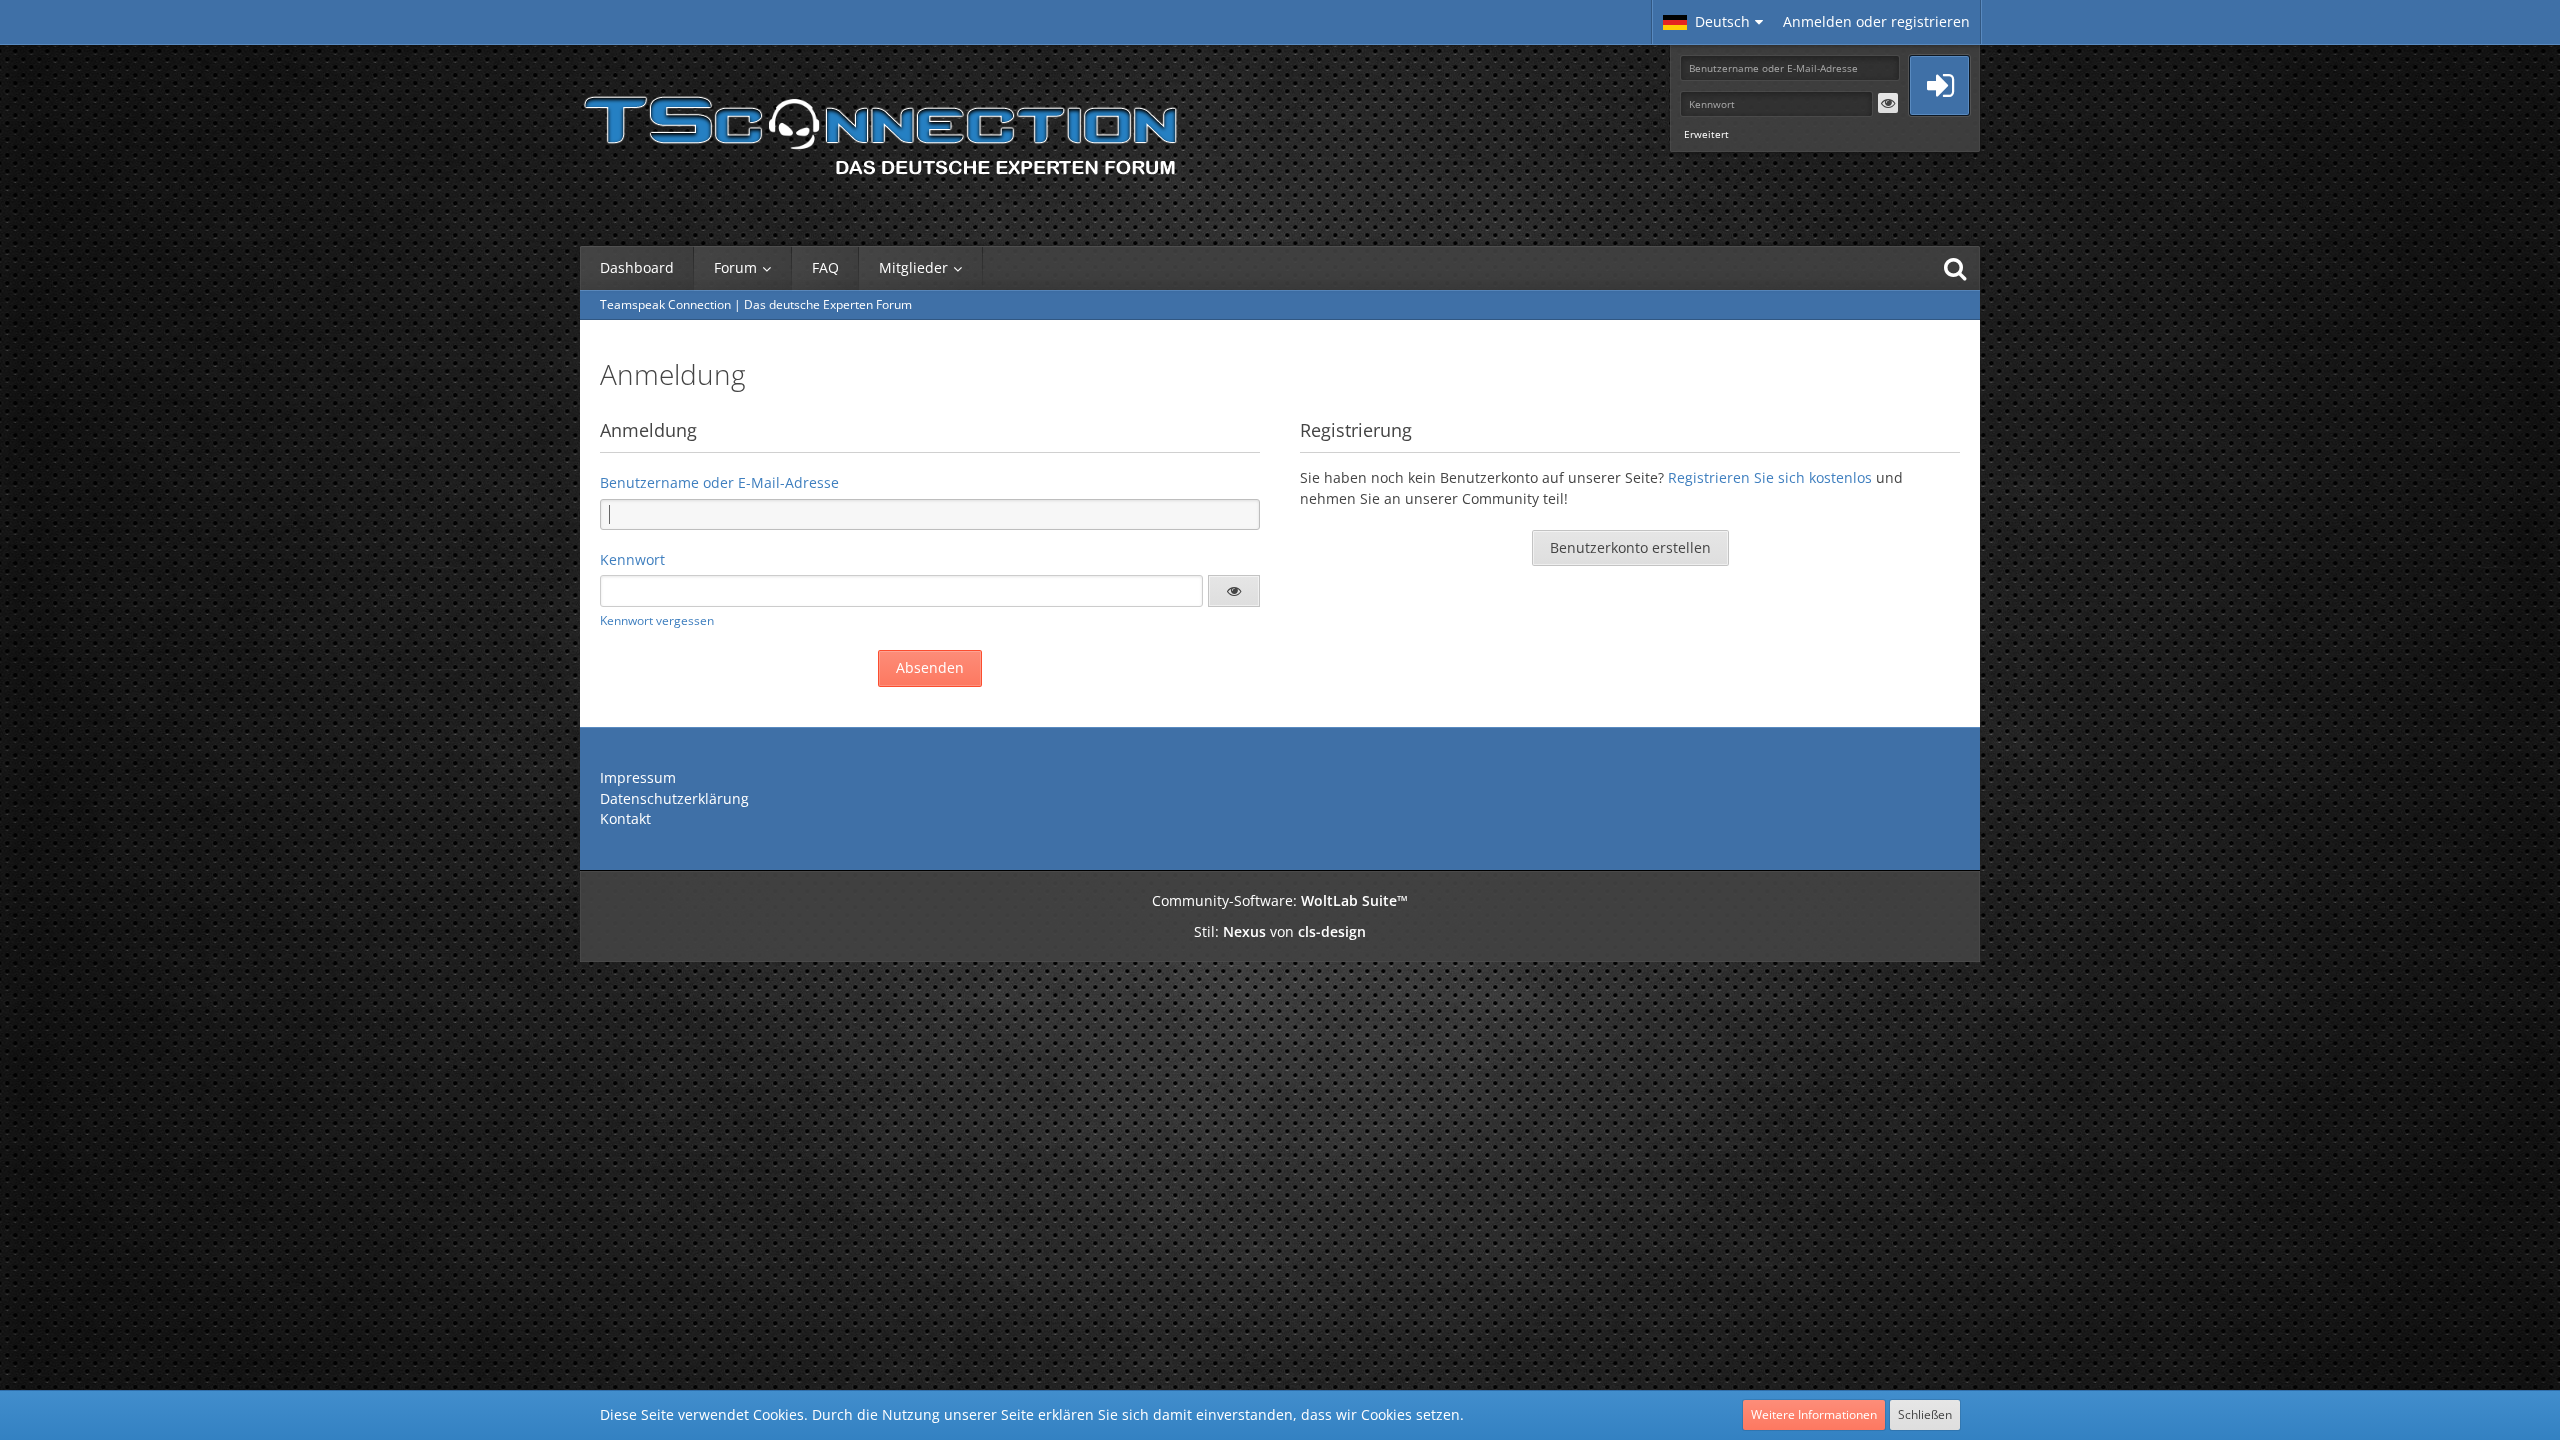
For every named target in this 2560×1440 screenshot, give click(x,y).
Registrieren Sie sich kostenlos (1770, 477)
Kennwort (632, 559)
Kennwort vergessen (657, 620)
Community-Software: (1280, 900)
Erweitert (1706, 134)
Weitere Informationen (1814, 1414)
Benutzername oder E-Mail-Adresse (719, 482)
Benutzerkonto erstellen (1630, 547)
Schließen (1925, 1414)
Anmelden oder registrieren (1876, 21)
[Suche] (1955, 268)
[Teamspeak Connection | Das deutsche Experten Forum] (880, 130)
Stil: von (1280, 931)
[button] (1713, 22)
